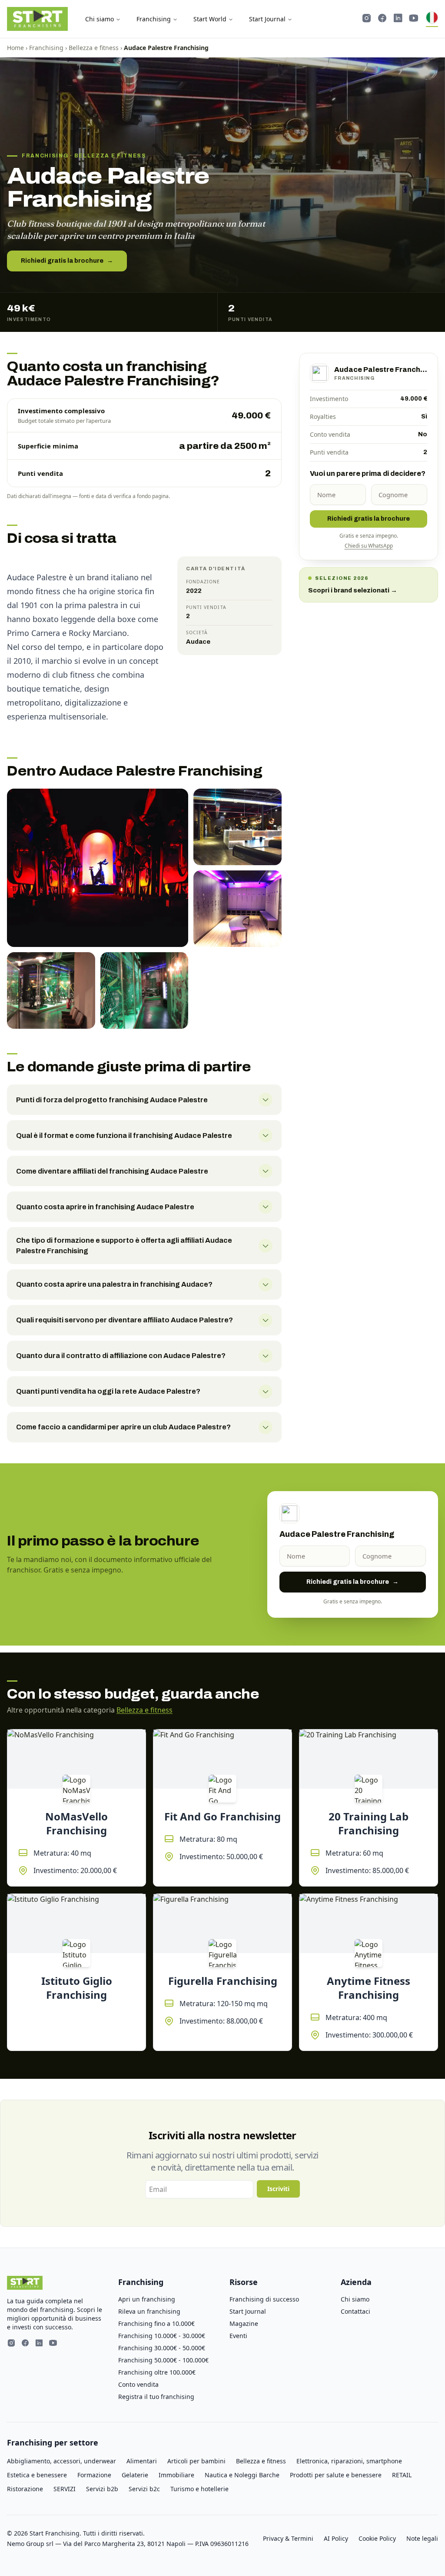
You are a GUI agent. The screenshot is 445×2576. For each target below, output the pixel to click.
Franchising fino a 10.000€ (156, 2323)
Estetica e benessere (37, 2475)
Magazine (244, 2323)
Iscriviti (278, 2189)
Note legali (422, 2538)
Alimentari (142, 2461)
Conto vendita (138, 2384)
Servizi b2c (144, 2489)
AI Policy (336, 2538)
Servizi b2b (102, 2489)
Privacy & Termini (288, 2538)
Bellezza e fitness (94, 48)
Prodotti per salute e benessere (336, 2475)
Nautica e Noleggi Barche (242, 2475)
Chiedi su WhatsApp (369, 546)
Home (15, 48)
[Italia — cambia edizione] (432, 19)
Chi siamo (100, 19)
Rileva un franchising (149, 2311)
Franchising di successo (264, 2299)
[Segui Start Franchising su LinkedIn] (398, 19)
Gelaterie (135, 2475)
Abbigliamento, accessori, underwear (61, 2461)
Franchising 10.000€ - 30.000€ (162, 2336)
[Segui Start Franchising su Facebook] (382, 19)
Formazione (94, 2475)
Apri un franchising (147, 2299)
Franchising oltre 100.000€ (157, 2372)
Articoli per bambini (196, 2461)
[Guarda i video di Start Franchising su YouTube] (414, 19)
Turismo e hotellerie (199, 2489)
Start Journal (267, 19)
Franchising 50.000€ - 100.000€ (163, 2360)
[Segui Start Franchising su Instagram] (367, 19)
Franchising (154, 19)
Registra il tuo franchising (156, 2397)
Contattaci (355, 2311)
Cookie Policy (377, 2538)
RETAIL (402, 2475)
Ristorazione (25, 2489)
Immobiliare (176, 2475)
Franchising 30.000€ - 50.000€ (162, 2348)
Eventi (238, 2336)
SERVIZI (65, 2489)
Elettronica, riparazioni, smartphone (349, 2461)
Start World (210, 19)
